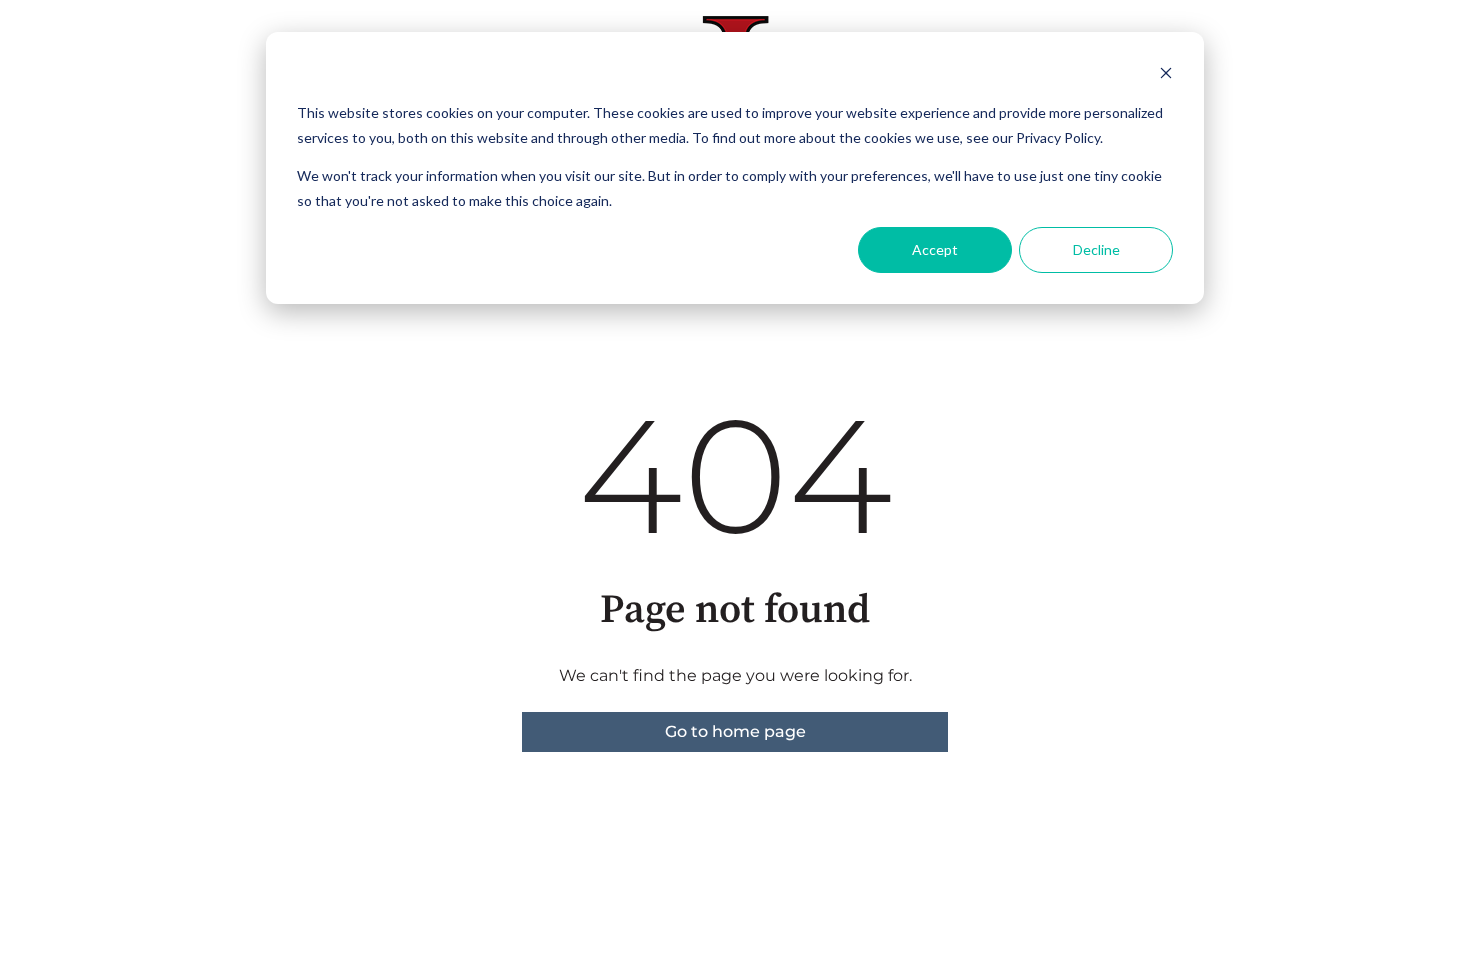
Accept (935, 249)
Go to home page (735, 731)
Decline (1096, 249)
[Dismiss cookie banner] (1166, 75)
